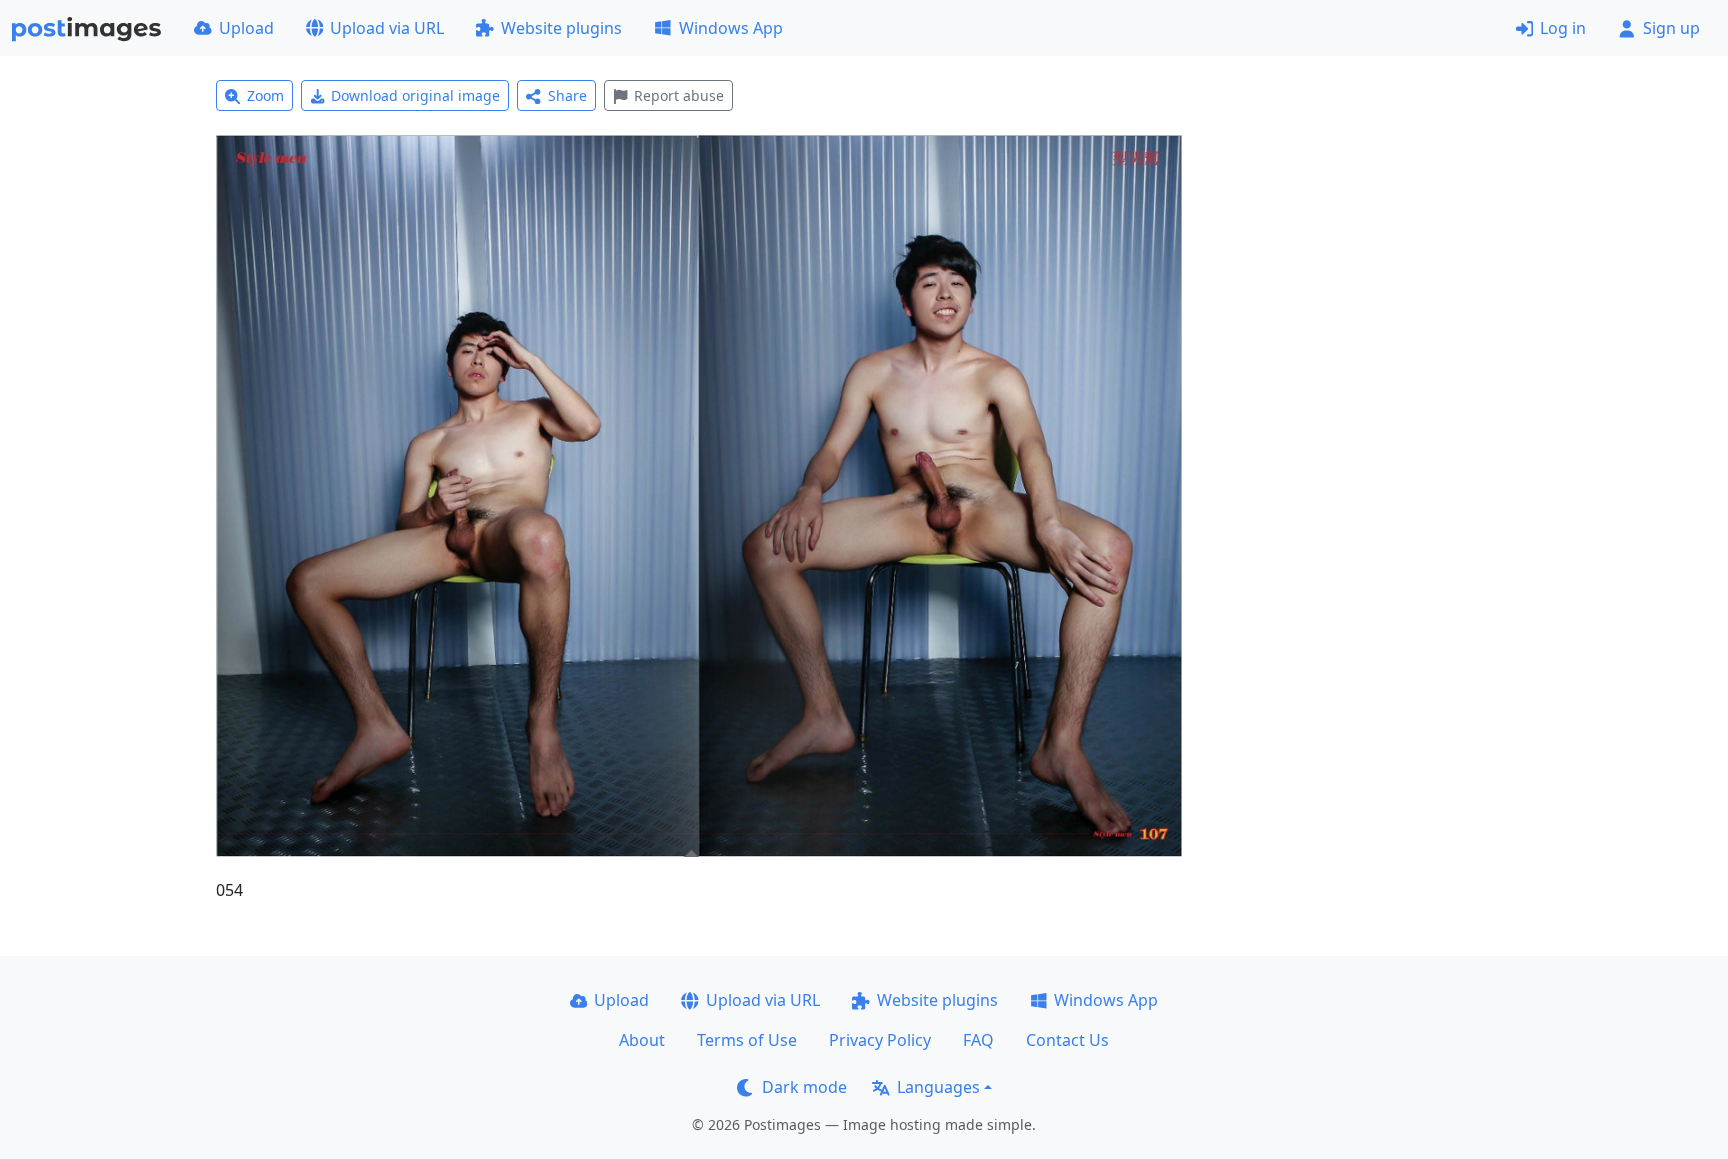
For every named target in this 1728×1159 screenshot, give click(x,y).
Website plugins (561, 28)
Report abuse (679, 95)
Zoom (265, 95)
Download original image (415, 95)
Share (567, 95)
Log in (1563, 28)
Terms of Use (747, 1040)
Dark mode (804, 1087)
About (642, 1040)
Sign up (1671, 28)
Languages (938, 1087)
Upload (246, 28)
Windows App (731, 28)
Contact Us (1067, 1040)
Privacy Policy (880, 1040)
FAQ (978, 1040)
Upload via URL (387, 28)
